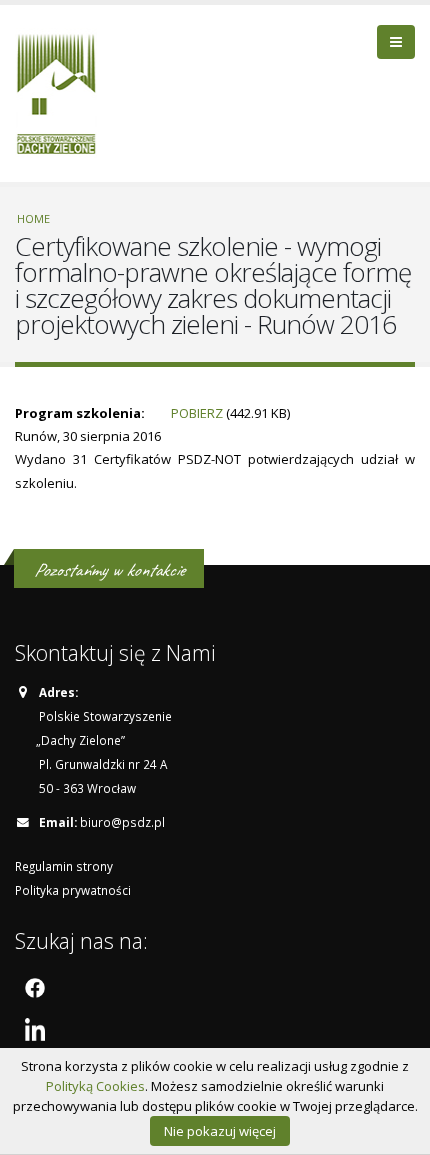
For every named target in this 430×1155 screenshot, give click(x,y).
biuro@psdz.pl (122, 822)
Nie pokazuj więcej (220, 1131)
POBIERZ (197, 413)
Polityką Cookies (95, 1086)
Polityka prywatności (73, 890)
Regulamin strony (64, 866)
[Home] (63, 91)
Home (33, 218)
